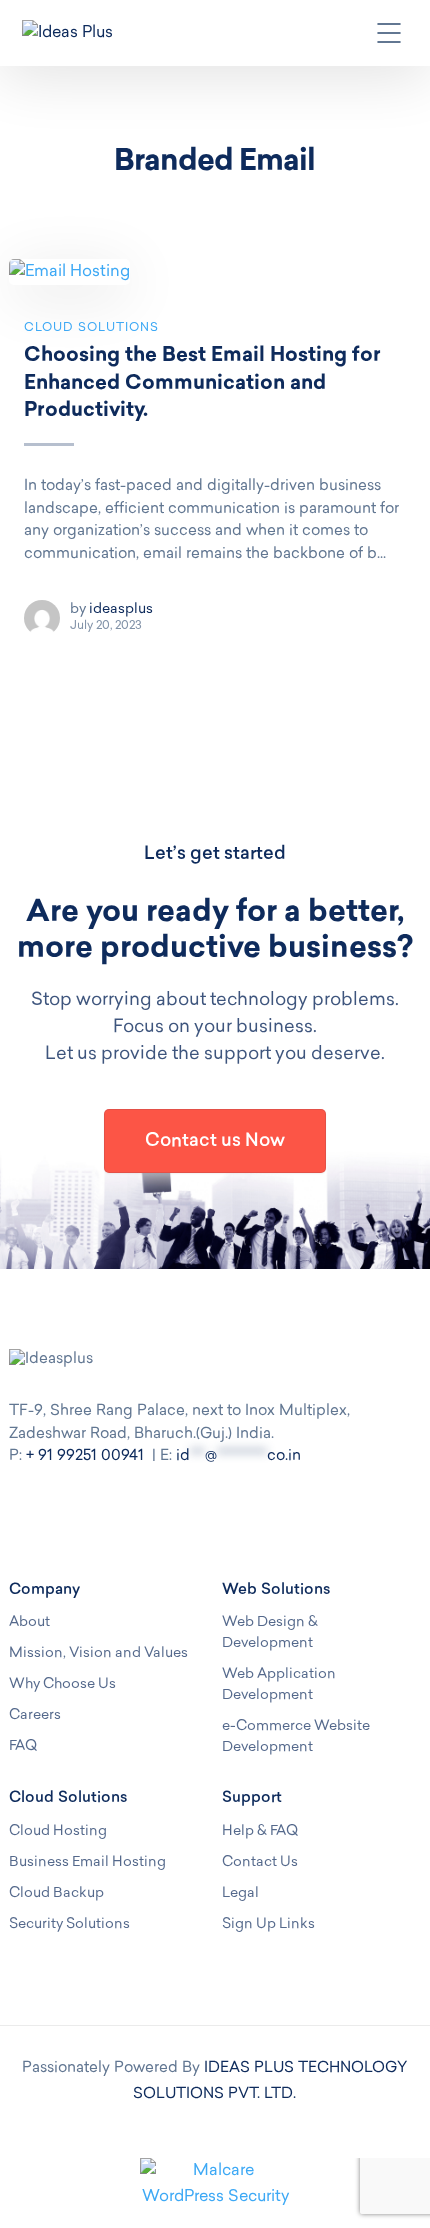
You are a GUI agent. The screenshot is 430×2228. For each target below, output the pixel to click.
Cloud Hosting (58, 1831)
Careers (35, 1715)
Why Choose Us (62, 1684)
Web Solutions (276, 1590)
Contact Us (260, 1862)
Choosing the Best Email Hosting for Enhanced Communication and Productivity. (202, 383)
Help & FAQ (260, 1831)
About (29, 1622)
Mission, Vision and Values (98, 1653)
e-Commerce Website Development (296, 1737)
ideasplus (121, 609)
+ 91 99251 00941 (85, 1456)
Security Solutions (69, 1924)
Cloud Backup (56, 1893)
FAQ (23, 1746)
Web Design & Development (270, 1633)
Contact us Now (215, 1142)
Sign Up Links (268, 1924)
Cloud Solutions (91, 328)
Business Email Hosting (87, 1862)
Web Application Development (279, 1685)
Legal (240, 1893)
